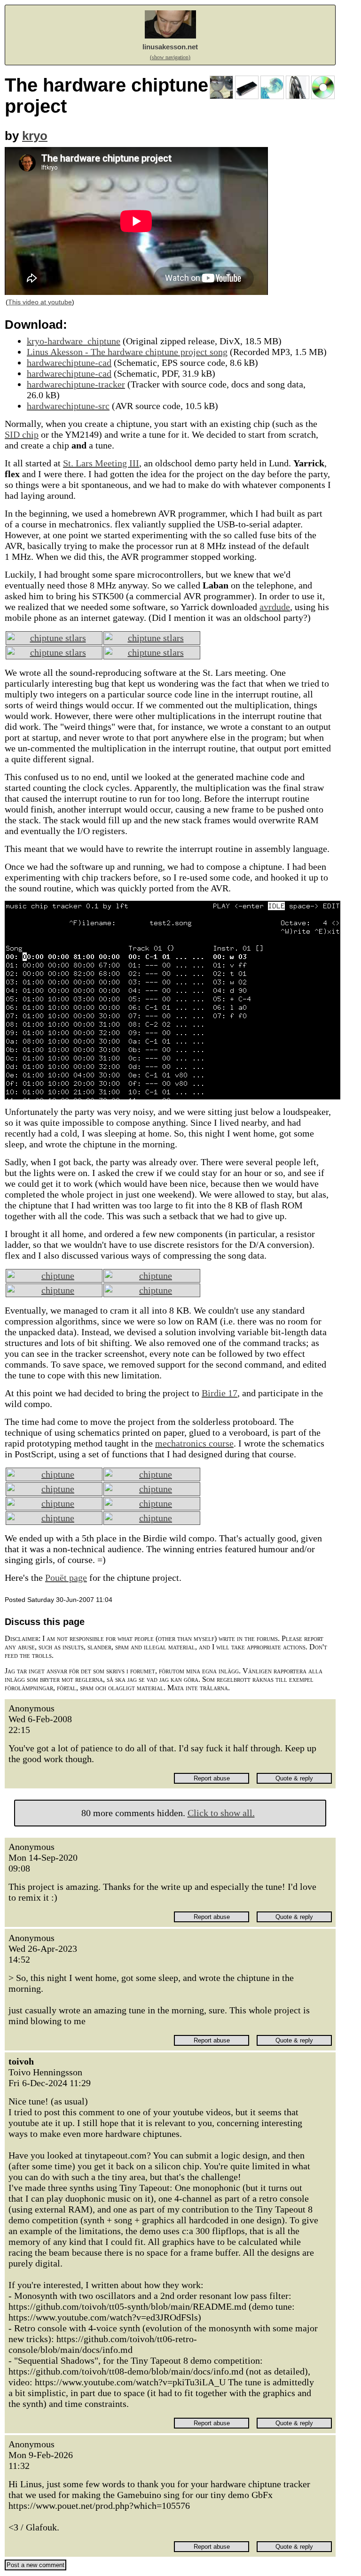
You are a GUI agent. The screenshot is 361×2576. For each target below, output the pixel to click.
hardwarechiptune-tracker (76, 384)
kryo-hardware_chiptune (74, 341)
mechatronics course (194, 1443)
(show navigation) (170, 57)
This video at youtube (40, 302)
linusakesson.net (170, 47)
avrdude (275, 607)
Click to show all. (221, 1813)
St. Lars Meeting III (101, 463)
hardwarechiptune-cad (69, 363)
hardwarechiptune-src (68, 406)
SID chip (22, 434)
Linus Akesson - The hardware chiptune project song (127, 352)
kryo (35, 136)
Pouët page (66, 1578)
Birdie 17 (220, 1393)
